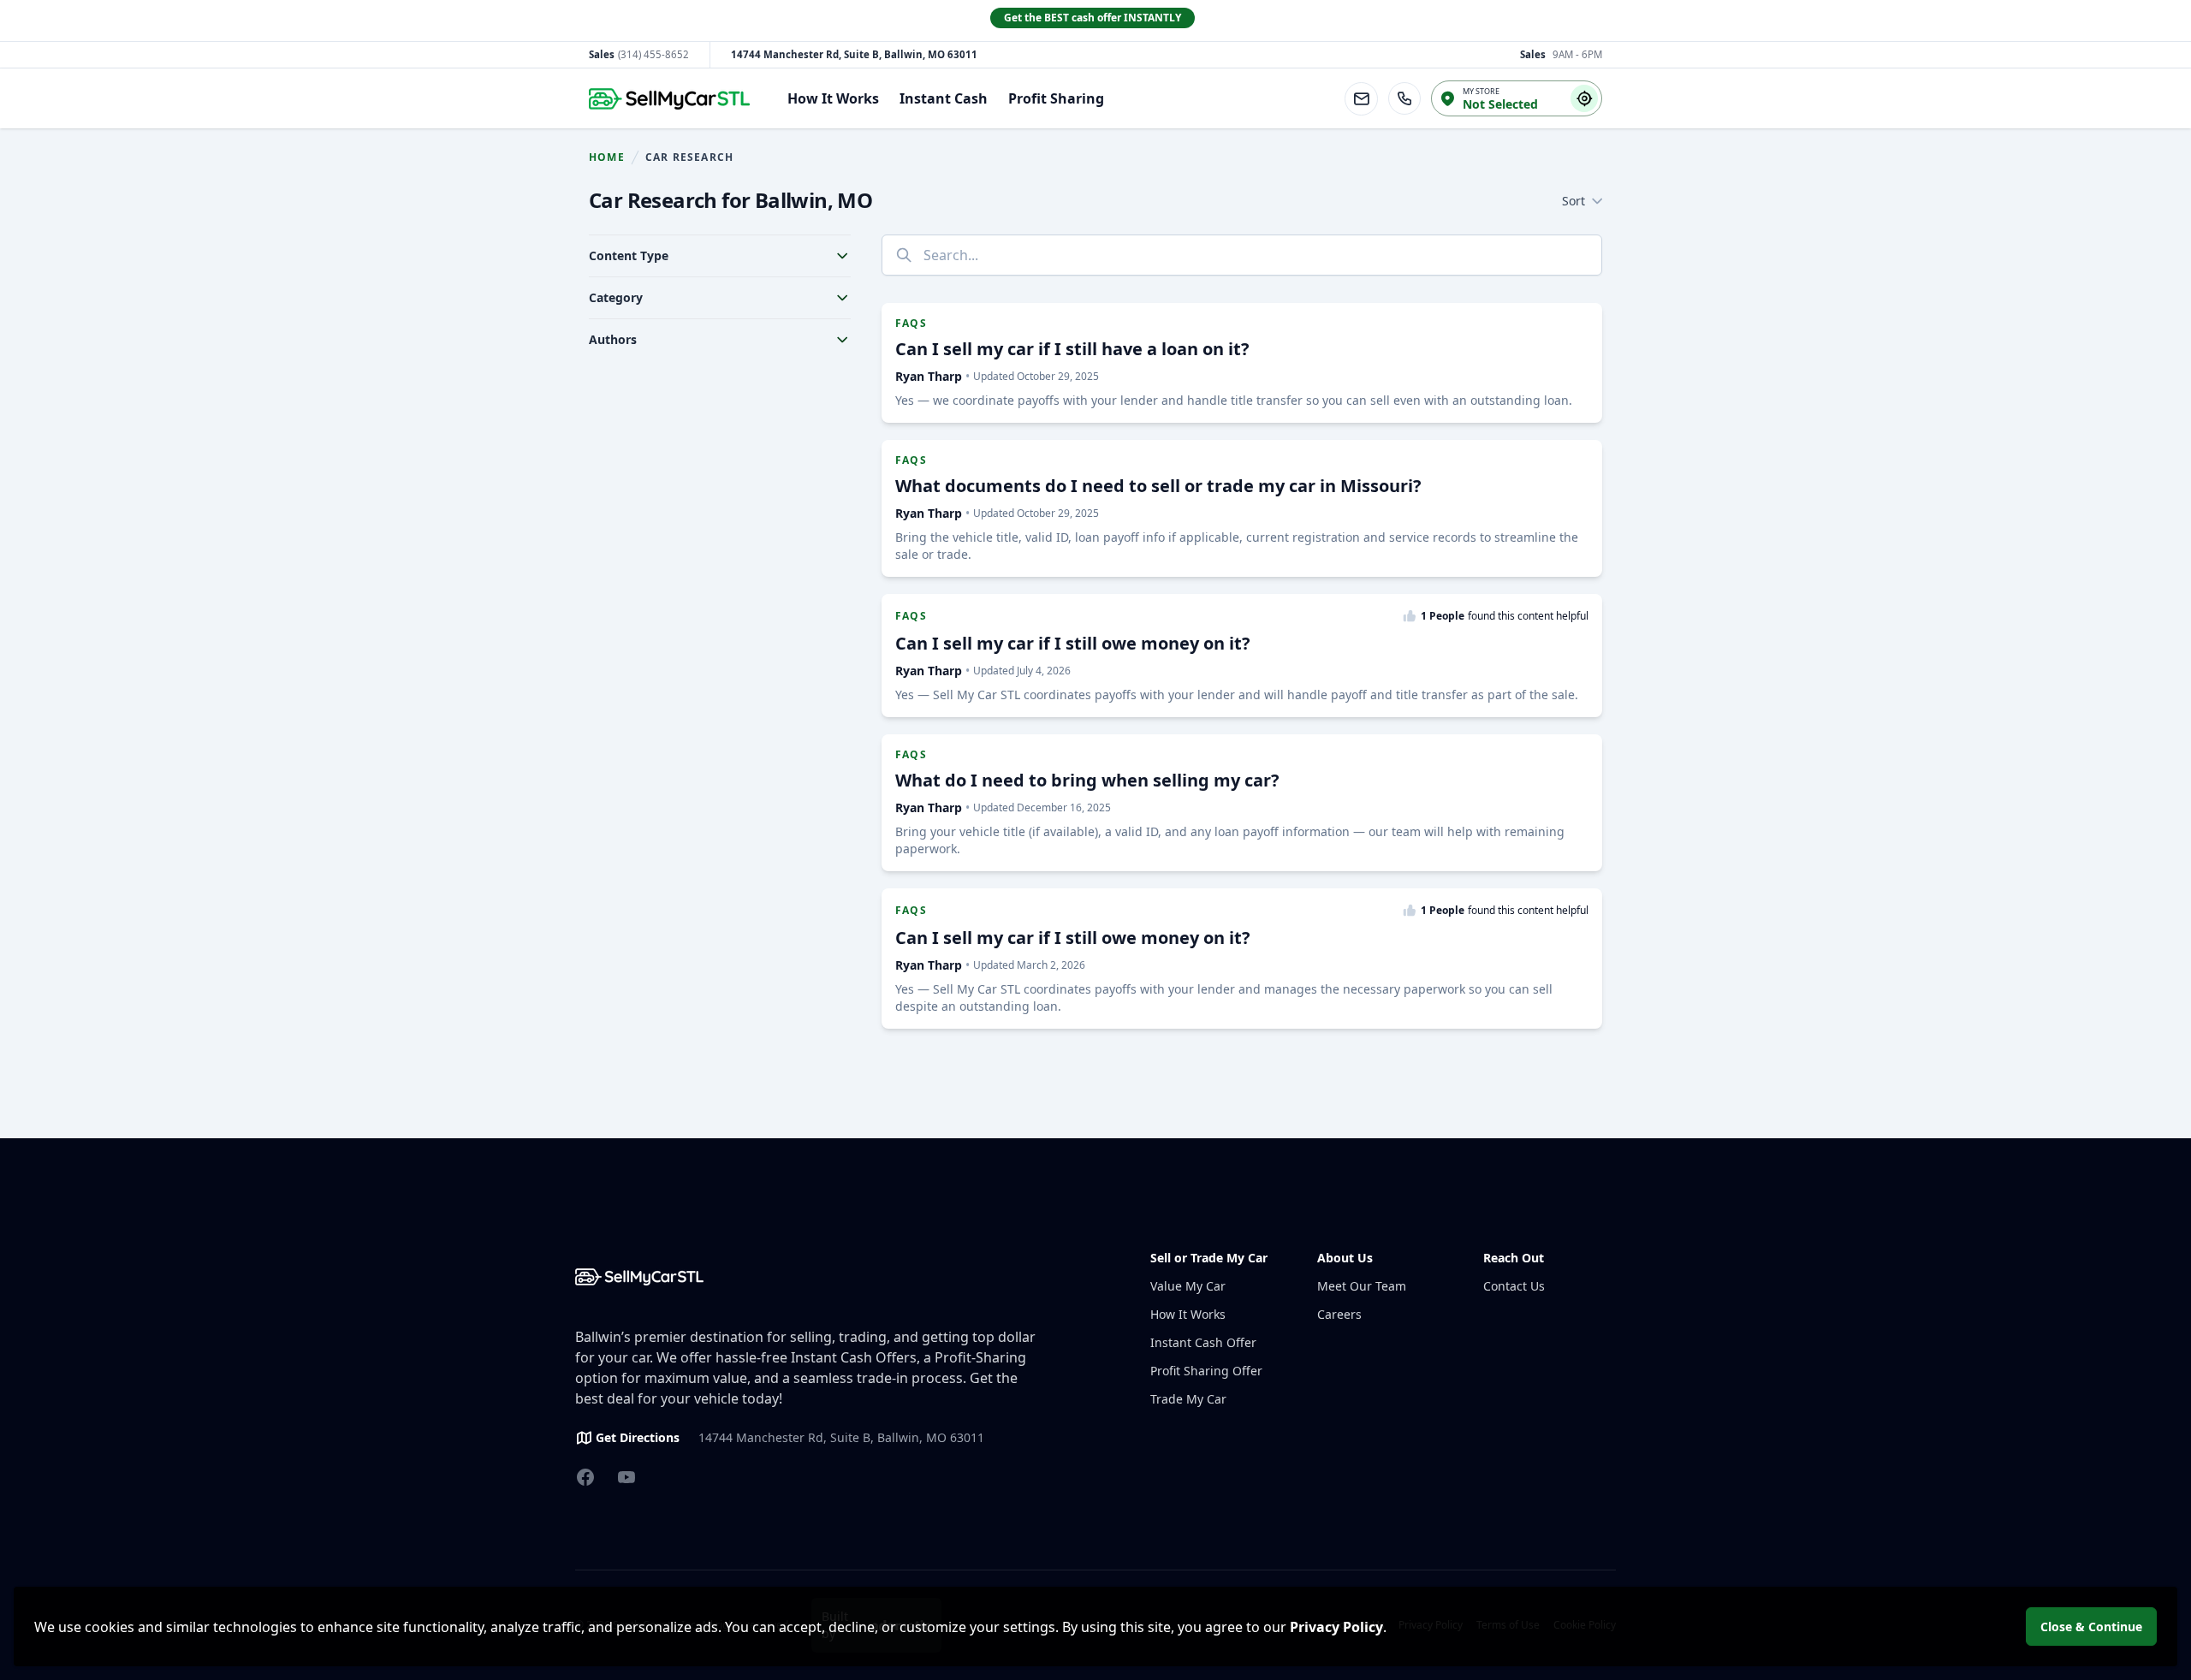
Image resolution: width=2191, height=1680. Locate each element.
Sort (1573, 201)
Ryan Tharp (929, 376)
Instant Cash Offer (1203, 1342)
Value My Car (1188, 1286)
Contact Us (1514, 1286)
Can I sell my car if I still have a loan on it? (1072, 349)
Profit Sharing (1056, 98)
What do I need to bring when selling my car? (1087, 780)
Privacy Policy (1336, 1627)
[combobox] (1242, 255)
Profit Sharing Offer (1206, 1371)
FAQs (911, 324)
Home (607, 157)
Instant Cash (944, 98)
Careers (1339, 1314)
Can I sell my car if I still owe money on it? (1073, 643)
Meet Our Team (1362, 1286)
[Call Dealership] (1404, 98)
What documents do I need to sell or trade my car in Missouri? (1158, 486)
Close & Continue (2091, 1627)
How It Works (833, 98)
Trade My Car (1188, 1399)
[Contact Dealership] (1361, 99)
